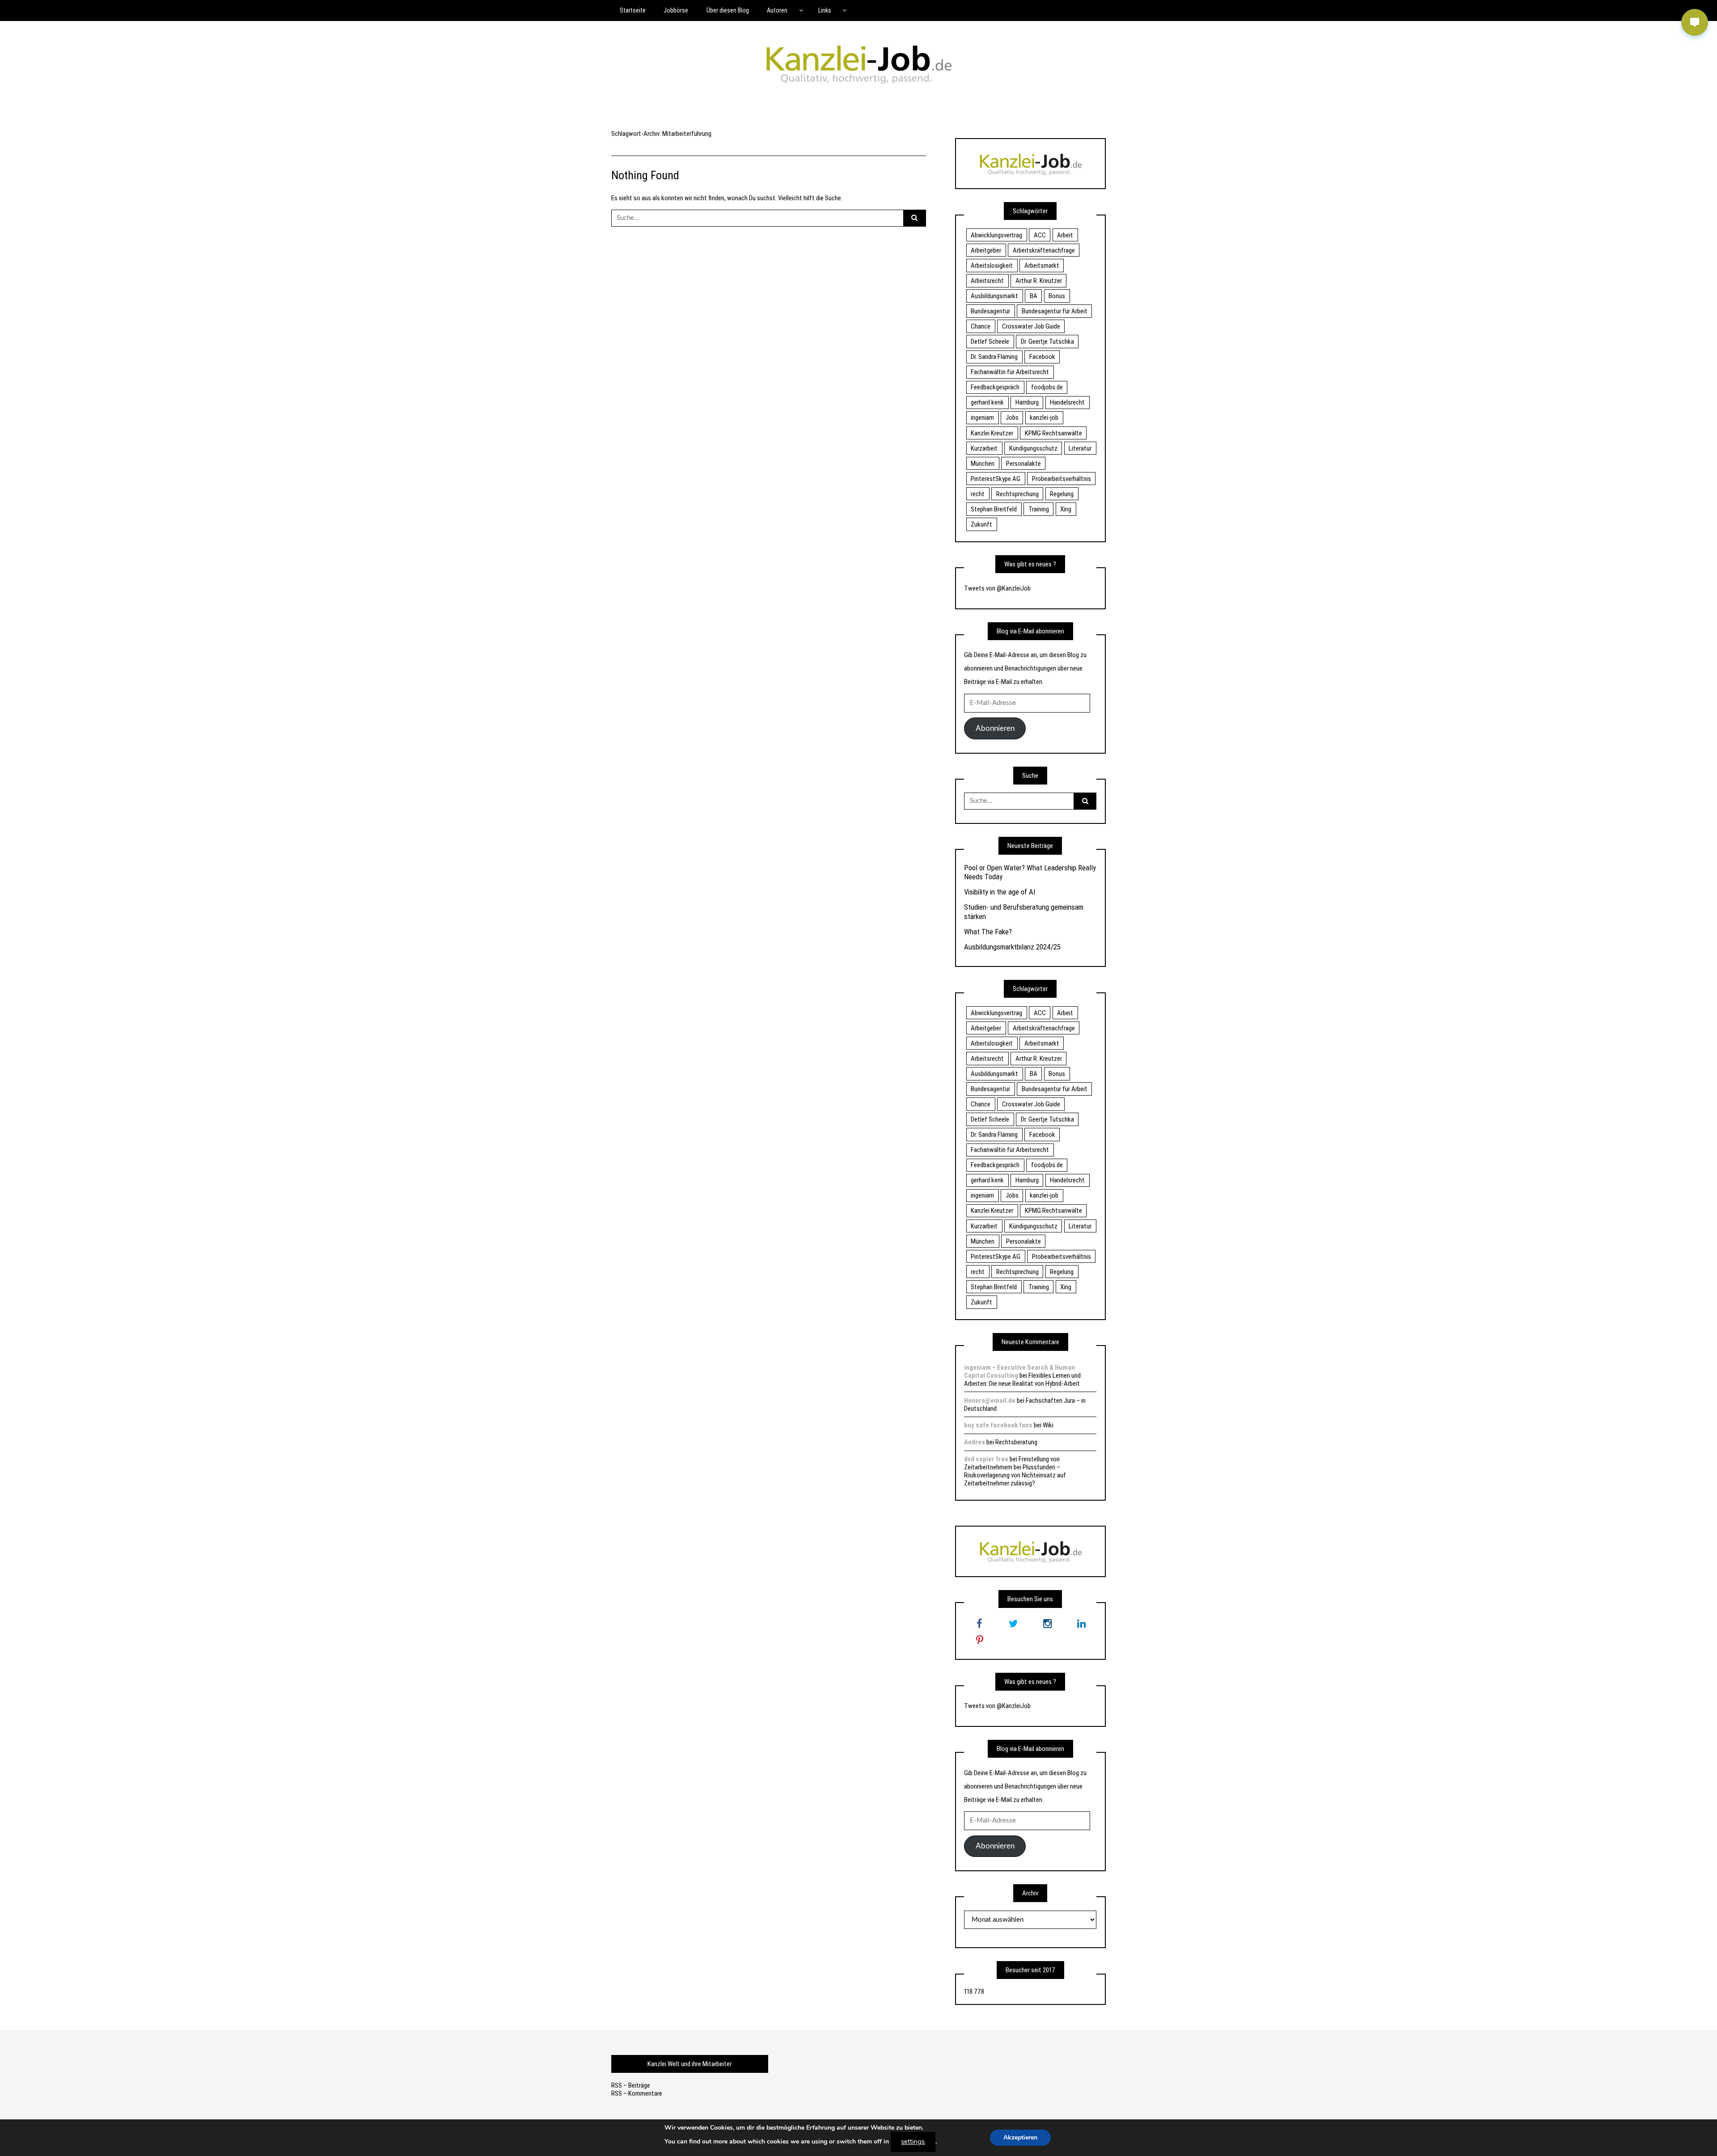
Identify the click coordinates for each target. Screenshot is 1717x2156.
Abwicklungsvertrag (996, 235)
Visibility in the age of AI (1000, 892)
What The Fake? (988, 932)
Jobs (1012, 418)
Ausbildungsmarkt (994, 296)
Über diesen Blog (728, 10)
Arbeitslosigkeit (992, 266)
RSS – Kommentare (637, 2093)
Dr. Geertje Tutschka (1047, 342)
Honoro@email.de (990, 1401)
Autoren (777, 10)
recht (978, 494)
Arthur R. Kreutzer (1039, 281)
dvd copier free (986, 1459)
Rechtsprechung (1017, 494)
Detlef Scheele (990, 342)
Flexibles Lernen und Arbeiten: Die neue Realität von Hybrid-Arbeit (1022, 1380)
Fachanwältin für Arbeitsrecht (1010, 372)
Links (825, 10)
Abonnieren (995, 728)
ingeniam (982, 418)
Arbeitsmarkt (1042, 266)
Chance (981, 326)
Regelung (1062, 494)
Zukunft (981, 524)
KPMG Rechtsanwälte (1053, 433)
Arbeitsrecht (987, 281)
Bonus (1057, 296)
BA (1034, 296)
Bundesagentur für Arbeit (1055, 311)
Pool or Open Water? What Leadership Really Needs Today (1030, 872)
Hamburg (1027, 402)
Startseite (633, 10)
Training (1039, 509)
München (983, 464)
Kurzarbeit (984, 448)
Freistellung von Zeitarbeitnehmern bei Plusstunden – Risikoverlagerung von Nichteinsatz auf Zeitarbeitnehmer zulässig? (1015, 1471)
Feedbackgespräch (995, 387)
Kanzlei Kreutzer (992, 433)
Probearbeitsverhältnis (1061, 479)
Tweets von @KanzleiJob (997, 588)
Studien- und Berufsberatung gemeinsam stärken (1024, 911)
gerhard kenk (987, 402)
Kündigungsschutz (1033, 448)
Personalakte (1023, 464)
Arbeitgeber (986, 250)
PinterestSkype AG (996, 479)
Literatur (1080, 448)
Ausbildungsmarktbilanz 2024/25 (1012, 947)
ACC (1040, 235)
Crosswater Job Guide (1031, 326)
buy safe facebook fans (998, 1425)
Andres (975, 1442)
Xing (1066, 509)
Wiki (1048, 1425)
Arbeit (1065, 235)
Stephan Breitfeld (994, 509)
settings (913, 2142)
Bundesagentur (990, 311)
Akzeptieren (1020, 2137)
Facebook (1042, 357)
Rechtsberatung (1016, 1442)
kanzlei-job (1044, 418)
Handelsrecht (1067, 402)
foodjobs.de (1047, 387)
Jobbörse (676, 10)
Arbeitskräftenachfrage (1044, 250)
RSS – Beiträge (631, 2085)
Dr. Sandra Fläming (994, 357)
